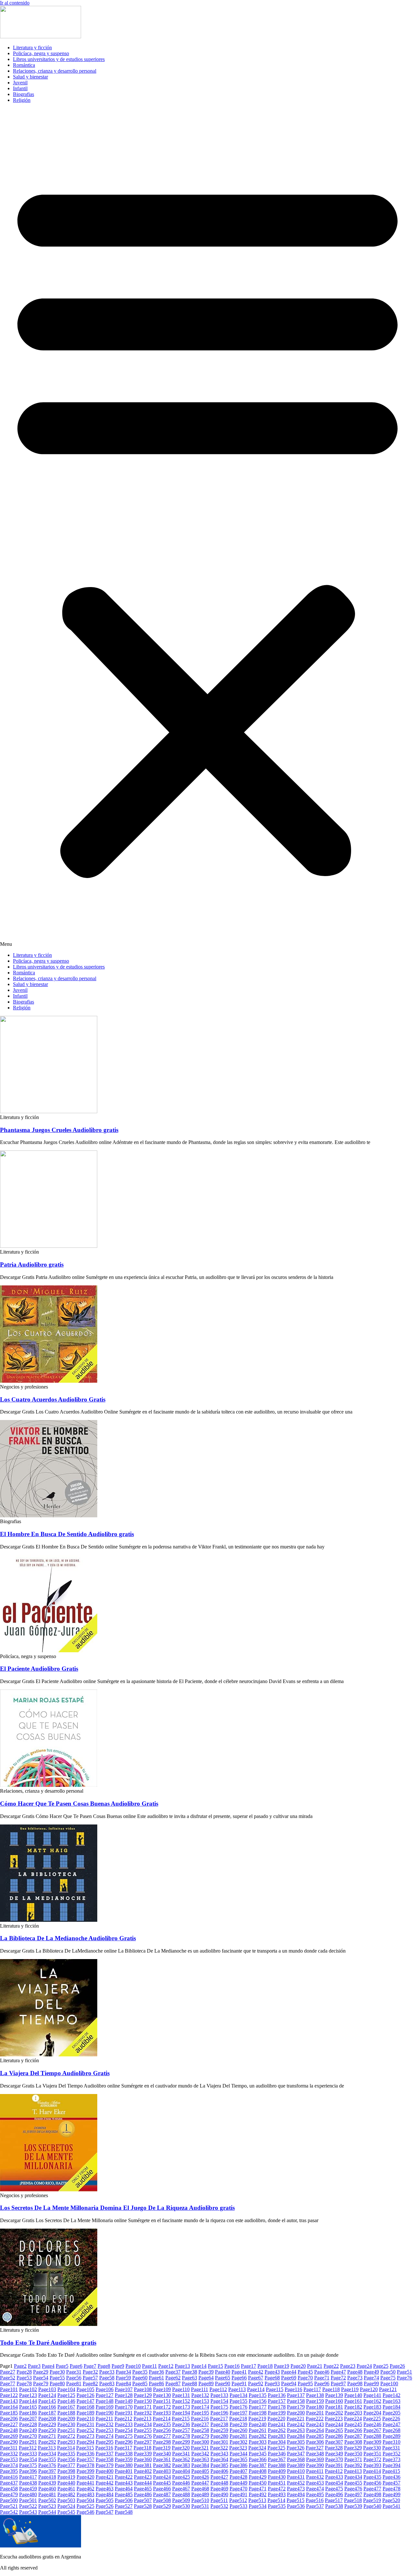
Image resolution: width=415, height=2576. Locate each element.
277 (162, 2436)
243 (315, 2424)
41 (239, 2372)
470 (238, 2489)
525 (85, 2506)
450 (258, 2483)
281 (238, 2436)
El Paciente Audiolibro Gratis (39, 1669)
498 (372, 2494)
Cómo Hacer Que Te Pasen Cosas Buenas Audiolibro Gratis (79, 1804)
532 (219, 2506)
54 (41, 2378)
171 (143, 2407)
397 (47, 2471)
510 (200, 2500)
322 (219, 2448)
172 (162, 2407)
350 (353, 2454)
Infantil (20, 88)
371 (353, 2459)
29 (41, 2372)
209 (66, 2419)
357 (85, 2459)
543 (28, 2512)
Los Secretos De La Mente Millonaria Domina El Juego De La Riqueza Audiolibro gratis (117, 2208)
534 (258, 2506)
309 (372, 2442)
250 (47, 2430)
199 (277, 2413)
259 (219, 2430)
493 (277, 2494)
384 (200, 2465)
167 (66, 2407)
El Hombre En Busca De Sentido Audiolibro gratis (67, 1534)
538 (334, 2506)
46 (322, 2372)
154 (219, 2401)
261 (258, 2430)
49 (371, 2372)
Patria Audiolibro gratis (32, 1264)
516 (315, 2500)
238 (219, 2424)
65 (223, 2378)
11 (149, 2366)
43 (272, 2372)
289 (391, 2436)
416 (9, 2477)
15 (215, 2366)
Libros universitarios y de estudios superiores (59, 59)
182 (353, 2407)
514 (276, 2500)
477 (372, 2489)
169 (105, 2407)
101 (9, 2389)
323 (238, 2448)
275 (124, 2436)
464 (124, 2489)
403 (162, 2471)
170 (124, 2407)
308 (353, 2442)
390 (315, 2465)
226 (391, 2419)
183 (372, 2407)
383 (181, 2465)
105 (85, 2389)
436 (391, 2477)
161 (353, 2401)
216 (200, 2419)
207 (28, 2419)
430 (277, 2477)
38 (190, 2372)
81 (74, 2383)
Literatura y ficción (32, 48)
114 (256, 2389)
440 (66, 2483)
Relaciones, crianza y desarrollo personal (55, 71)
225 (372, 2419)
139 (334, 2395)
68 (272, 2378)
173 (181, 2407)
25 (381, 2366)
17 (249, 2366)
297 (143, 2442)
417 (28, 2477)
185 (9, 2413)
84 (123, 2383)
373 (391, 2459)
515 (296, 2500)
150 (143, 2401)
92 (256, 2383)
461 (66, 2489)
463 (105, 2489)
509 (181, 2500)
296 (124, 2442)
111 (200, 2389)
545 (66, 2512)
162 (372, 2401)
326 (296, 2448)
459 (28, 2489)
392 (353, 2465)
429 (258, 2477)
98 (355, 2383)
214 (162, 2419)
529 (162, 2506)
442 (105, 2483)
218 (238, 2419)
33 (107, 2372)
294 (85, 2442)
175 (219, 2407)
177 (258, 2407)
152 (181, 2401)
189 (85, 2413)
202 (334, 2413)
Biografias (24, 94)
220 (276, 2419)
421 (105, 2477)
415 (391, 2471)
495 (315, 2494)
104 (66, 2389)
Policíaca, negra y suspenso (41, 53)
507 (143, 2500)
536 (296, 2506)
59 (123, 2378)
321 (200, 2448)
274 (105, 2436)
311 (9, 2448)
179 (296, 2407)
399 (85, 2471)
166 (47, 2407)
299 (181, 2442)
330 (372, 2448)
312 (28, 2448)
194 (181, 2413)
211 (104, 2419)
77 (8, 2383)
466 (162, 2489)
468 (200, 2489)
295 (105, 2442)
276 (143, 2436)
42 (256, 2372)
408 (258, 2471)
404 (181, 2471)
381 (143, 2465)
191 (124, 2413)
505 (105, 2500)
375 (28, 2465)
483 (85, 2494)
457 (391, 2483)
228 (28, 2424)
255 (143, 2430)
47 (338, 2372)
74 (371, 2378)
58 (107, 2378)
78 (24, 2383)
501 (28, 2500)
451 (277, 2483)
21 (315, 2366)
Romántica (24, 65)
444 (143, 2483)
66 (239, 2378)
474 (315, 2489)
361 (162, 2459)
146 (66, 2401)
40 (223, 2372)
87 (173, 2383)
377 (66, 2465)
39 (206, 2372)
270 (28, 2436)
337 (105, 2454)
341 (181, 2454)
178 (277, 2407)
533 (238, 2506)
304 (277, 2442)
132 (200, 2395)
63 (190, 2378)
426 (200, 2477)
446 (181, 2483)
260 (238, 2430)
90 (223, 2383)
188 (66, 2413)
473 (296, 2489)
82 (90, 2383)
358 (105, 2459)
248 (9, 2430)
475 (334, 2489)
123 (28, 2395)
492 (258, 2494)
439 (47, 2483)
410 (296, 2471)
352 (391, 2454)
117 (312, 2389)
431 (296, 2477)
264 (315, 2430)
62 (173, 2378)
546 (85, 2512)
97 (338, 2383)
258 (200, 2430)
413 (353, 2471)
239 (238, 2424)
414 (372, 2471)
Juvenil (20, 83)
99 (371, 2383)
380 (124, 2465)
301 (219, 2442)
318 (142, 2448)
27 (8, 2372)
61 (156, 2378)
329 (353, 2448)
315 (85, 2448)
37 (173, 2372)
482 (66, 2494)
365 (238, 2459)
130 (162, 2395)
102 (28, 2389)
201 (315, 2413)
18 (265, 2366)
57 (90, 2378)
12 (166, 2366)
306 (315, 2442)
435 (372, 2477)
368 (296, 2459)
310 (391, 2442)
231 (85, 2424)
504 (85, 2500)
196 (219, 2413)
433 (334, 2477)
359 (124, 2459)
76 (404, 2378)
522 (28, 2506)
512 (238, 2500)
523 (47, 2506)
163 (391, 2401)
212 (123, 2419)
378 (85, 2465)
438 (28, 2483)
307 (334, 2442)
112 (218, 2389)
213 (142, 2419)
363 (200, 2459)
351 (372, 2454)
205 (391, 2413)
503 (66, 2500)
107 (124, 2389)
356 (66, 2459)
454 (334, 2483)
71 (322, 2378)
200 (296, 2413)
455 (353, 2483)
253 (105, 2430)
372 (372, 2459)
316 (104, 2448)
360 (143, 2459)
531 (200, 2506)
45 (305, 2372)
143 (9, 2401)
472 (277, 2489)
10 (133, 2366)
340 (162, 2454)
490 (219, 2494)
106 (105, 2389)
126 (85, 2395)
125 (66, 2395)
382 (162, 2465)
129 (143, 2395)
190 (105, 2413)
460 (47, 2489)
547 (105, 2512)
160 (334, 2401)
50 (388, 2372)
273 (85, 2436)
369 (315, 2459)
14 (199, 2366)
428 (238, 2477)
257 (181, 2430)
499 (391, 2494)
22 (331, 2366)
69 (289, 2378)
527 (124, 2506)
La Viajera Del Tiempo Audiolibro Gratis (55, 2073)
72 (338, 2378)
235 (162, 2424)
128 (124, 2395)
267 (372, 2430)
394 (391, 2465)
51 (404, 2372)
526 (105, 2506)
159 (315, 2401)
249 (28, 2430)
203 (353, 2413)
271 (47, 2436)
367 (277, 2459)
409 (277, 2471)
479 (9, 2494)
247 (391, 2424)
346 (277, 2454)
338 (124, 2454)
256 (162, 2430)
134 (238, 2395)
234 (143, 2424)
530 (181, 2506)
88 (190, 2383)
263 (296, 2430)
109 (162, 2389)
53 (24, 2378)
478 (391, 2489)
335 (66, 2454)
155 (238, 2401)
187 (47, 2413)
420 (85, 2477)
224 (353, 2419)
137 (296, 2395)
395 (9, 2471)
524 (66, 2506)
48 (355, 2372)
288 (372, 2436)
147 (85, 2401)
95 (305, 2383)
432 (315, 2477)
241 (277, 2424)
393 (372, 2465)
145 (47, 2401)
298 (162, 2442)
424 (162, 2477)
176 (238, 2407)
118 (331, 2389)
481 (47, 2494)
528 (143, 2506)
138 (315, 2395)
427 (219, 2477)
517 (334, 2500)
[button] (207, 528)
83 (107, 2383)
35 (140, 2372)
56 (74, 2378)
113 (237, 2389)
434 (353, 2477)
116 (293, 2389)
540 (372, 2506)
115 (275, 2389)
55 (57, 2378)
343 (219, 2454)
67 (256, 2378)
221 (296, 2419)
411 (315, 2471)
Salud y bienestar (30, 77)
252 (85, 2430)
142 (391, 2395)
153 (200, 2401)
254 (124, 2430)
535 (277, 2506)
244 (334, 2424)
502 (47, 2500)
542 (9, 2512)
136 (277, 2395)
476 (353, 2489)
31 (74, 2372)
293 (66, 2442)
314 (66, 2448)
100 (389, 2383)
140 (353, 2395)
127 (105, 2395)
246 (372, 2424)
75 (388, 2378)
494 (296, 2494)
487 (162, 2494)
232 (105, 2424)
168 (85, 2407)
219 (257, 2419)
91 (239, 2383)
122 (9, 2395)
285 (315, 2436)
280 (219, 2436)
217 (219, 2419)
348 (315, 2454)
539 (353, 2506)
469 (219, 2489)
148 (105, 2401)
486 (143, 2494)
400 (105, 2471)
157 (277, 2401)
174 (200, 2407)
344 (238, 2454)
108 (143, 2389)
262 (277, 2430)
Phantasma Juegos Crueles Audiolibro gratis (59, 1130)
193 (162, 2413)
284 (296, 2436)
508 (162, 2500)
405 (200, 2471)
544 (47, 2512)
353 (9, 2459)
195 (200, 2413)
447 (200, 2483)
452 (296, 2483)
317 (123, 2448)
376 (47, 2465)
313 (47, 2448)
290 (9, 2442)
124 (47, 2395)
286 (334, 2436)
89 (206, 2383)
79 (41, 2383)
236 (181, 2424)
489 (200, 2494)
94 (289, 2383)
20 (298, 2366)
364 (219, 2459)
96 (322, 2383)
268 (391, 2430)
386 (238, 2465)
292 (47, 2442)
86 (156, 2383)
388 (277, 2465)
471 (258, 2489)
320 (181, 2448)
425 (181, 2477)
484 (105, 2494)
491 (238, 2494)
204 (372, 2413)
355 (47, 2459)
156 (258, 2401)
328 (334, 2448)
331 (391, 2448)
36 (156, 2372)
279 (200, 2436)
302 (238, 2442)
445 (162, 2483)
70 (305, 2378)
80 (57, 2383)
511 (219, 2500)
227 (9, 2424)
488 (181, 2494)
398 (66, 2471)
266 (353, 2430)
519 (372, 2500)
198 (258, 2413)
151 (162, 2401)
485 (124, 2494)
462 (85, 2489)
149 (124, 2401)
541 (391, 2506)
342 (200, 2454)
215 (181, 2419)
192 (143, 2413)
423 (143, 2477)
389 (296, 2465)
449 (238, 2483)
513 (257, 2500)
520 (391, 2500)
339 (143, 2454)
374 (9, 2465)
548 (124, 2512)
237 (200, 2424)
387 (258, 2465)
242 (296, 2424)
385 (219, 2465)
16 (232, 2366)
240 (258, 2424)
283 (277, 2436)
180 (315, 2407)
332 (9, 2454)
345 (258, 2454)
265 (334, 2430)
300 (200, 2442)
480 (28, 2494)
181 (334, 2407)
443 (124, 2483)
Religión (22, 100)
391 (334, 2465)
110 (181, 2389)
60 (140, 2378)
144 (28, 2401)
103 (47, 2389)
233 (124, 2424)
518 (353, 2500)
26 (397, 2366)
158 (296, 2401)
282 (258, 2436)
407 (238, 2471)
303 (258, 2442)
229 (47, 2424)
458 (9, 2489)
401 (124, 2471)
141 (372, 2395)
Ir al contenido (15, 3)
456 (372, 2483)
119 (350, 2389)
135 (258, 2395)
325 (276, 2448)
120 (369, 2389)
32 (90, 2372)
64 (206, 2378)
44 (289, 2372)
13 (182, 2366)
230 (66, 2424)
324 (257, 2448)
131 (181, 2395)
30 (57, 2372)
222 (315, 2419)
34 (123, 2372)
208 (47, 2419)
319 (162, 2448)
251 (66, 2430)
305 (296, 2442)
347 (296, 2454)
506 (124, 2500)
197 (238, 2413)
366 (258, 2459)
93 (272, 2383)
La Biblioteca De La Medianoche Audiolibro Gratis (68, 1938)
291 (28, 2442)
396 (28, 2471)
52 (8, 2378)
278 (181, 2436)
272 (66, 2436)
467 (181, 2489)
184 (391, 2407)
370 (334, 2459)
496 (334, 2494)
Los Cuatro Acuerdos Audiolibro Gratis (53, 1399)
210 (85, 2419)
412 (334, 2471)
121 (388, 2389)
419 (66, 2477)
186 (28, 2413)
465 (143, 2489)
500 (9, 2500)
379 (105, 2465)
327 (315, 2448)
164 (9, 2407)
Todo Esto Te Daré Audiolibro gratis (48, 2343)
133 (219, 2395)
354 (28, 2459)
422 (124, 2477)
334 (47, 2454)
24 (364, 2366)
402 (143, 2471)
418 (47, 2477)
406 (219, 2471)
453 (315, 2483)
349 (334, 2454)
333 (28, 2454)
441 (85, 2483)
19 (282, 2366)
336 (85, 2454)
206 (9, 2419)
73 (355, 2378)
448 (219, 2483)
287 (353, 2436)
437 (9, 2483)
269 (9, 2436)
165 (28, 2407)
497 (353, 2494)
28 (24, 2372)
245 (353, 2424)
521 (9, 2506)
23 (348, 2366)
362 (181, 2459)
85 (140, 2383)
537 (315, 2506)
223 (334, 2419)
